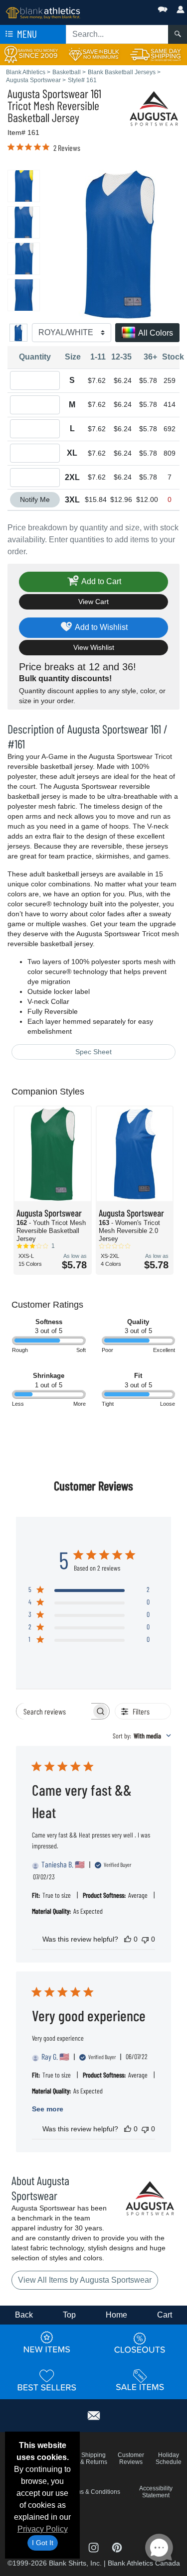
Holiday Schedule (169, 2458)
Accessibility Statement (156, 2492)
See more (48, 2109)
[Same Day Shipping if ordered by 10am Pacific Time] (156, 54)
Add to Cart (100, 581)
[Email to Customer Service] (94, 2414)
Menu (26, 34)
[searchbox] (54, 1711)
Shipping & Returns (94, 2458)
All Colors (155, 333)
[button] (133, 7)
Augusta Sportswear (48, 93)
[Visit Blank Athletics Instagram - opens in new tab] (94, 2547)
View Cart (93, 602)
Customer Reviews (131, 2458)
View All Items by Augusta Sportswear (85, 2280)
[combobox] (142, 1736)
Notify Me (35, 499)
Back (24, 2315)
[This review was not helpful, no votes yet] (145, 1939)
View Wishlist (94, 647)
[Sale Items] (140, 2380)
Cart (165, 2315)
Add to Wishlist (100, 627)
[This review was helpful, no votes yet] (128, 1939)
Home (116, 2315)
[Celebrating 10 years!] (31, 54)
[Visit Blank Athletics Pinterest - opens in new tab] (117, 2547)
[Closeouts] (140, 2343)
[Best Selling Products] (47, 2380)
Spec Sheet (93, 1052)
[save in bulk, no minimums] (93, 54)
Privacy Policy (43, 2529)
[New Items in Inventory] (47, 2343)
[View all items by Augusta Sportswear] (155, 108)
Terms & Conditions (94, 2492)
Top (69, 2315)
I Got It (43, 2543)
